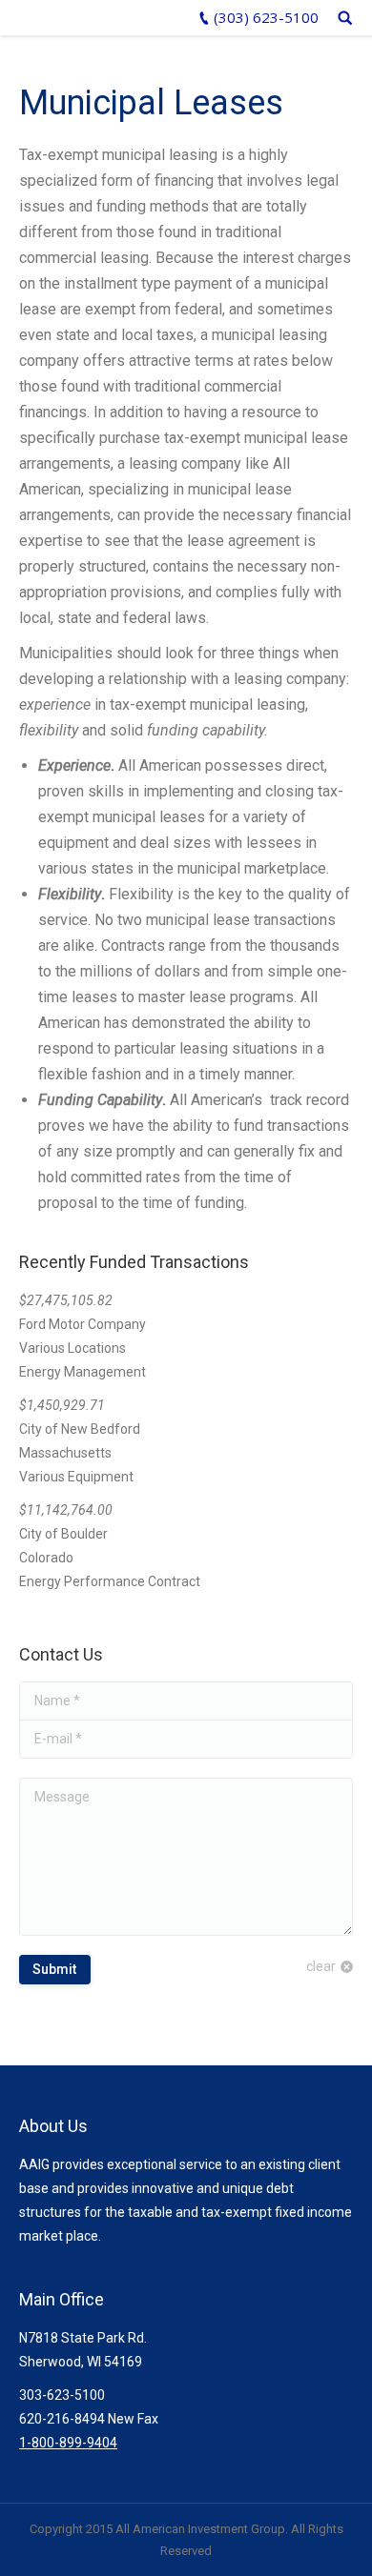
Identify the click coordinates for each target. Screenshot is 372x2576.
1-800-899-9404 (68, 2443)
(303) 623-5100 (266, 17)
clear (321, 1966)
